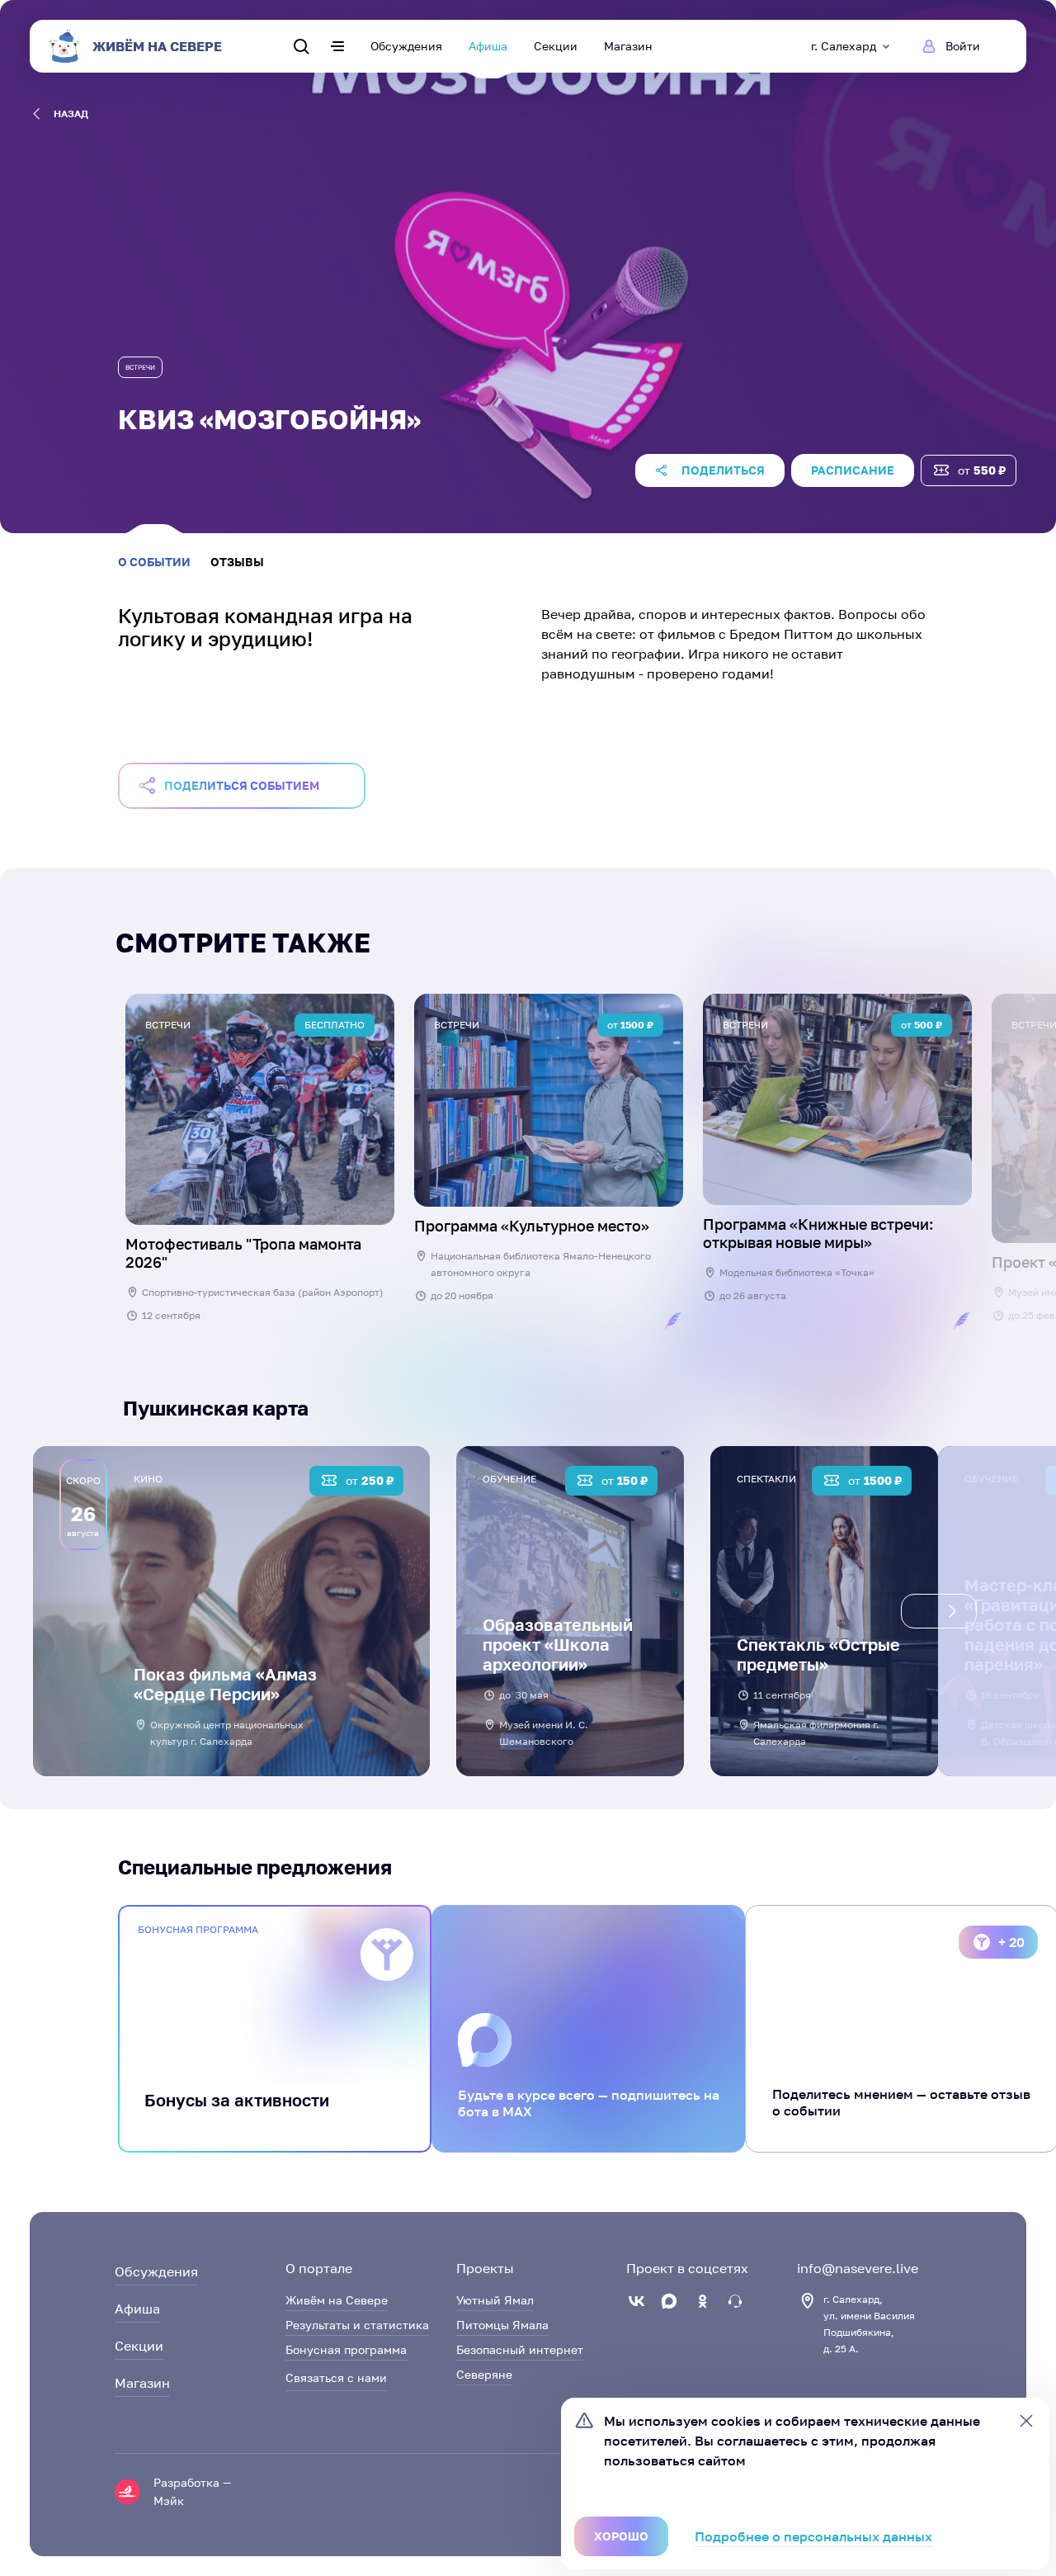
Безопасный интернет (520, 2349)
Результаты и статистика (357, 2325)
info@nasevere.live (858, 2268)
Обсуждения (406, 46)
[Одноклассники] (702, 2301)
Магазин (628, 46)
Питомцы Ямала (502, 2325)
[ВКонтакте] (636, 2301)
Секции (556, 46)
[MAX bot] (735, 2301)
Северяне (484, 2374)
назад (71, 113)
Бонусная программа (346, 2349)
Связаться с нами (336, 2377)
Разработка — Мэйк (192, 2491)
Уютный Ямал (495, 2300)
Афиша (488, 46)
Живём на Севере (337, 2300)
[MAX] (669, 2301)
